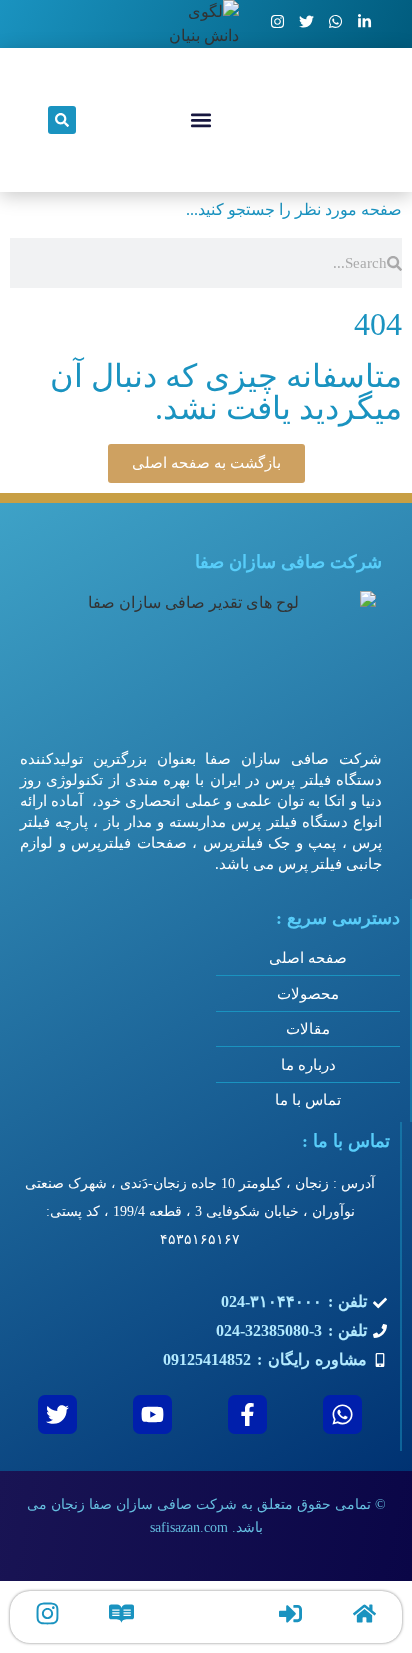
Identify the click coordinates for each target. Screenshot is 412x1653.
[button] (201, 120)
